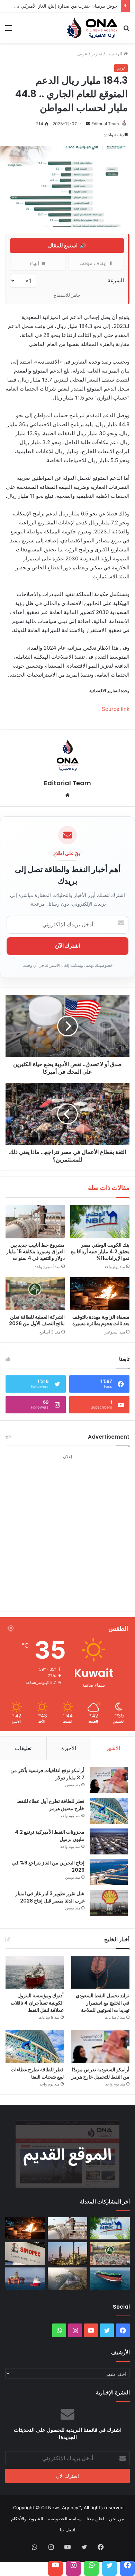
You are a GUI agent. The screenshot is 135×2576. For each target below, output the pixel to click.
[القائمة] (9, 30)
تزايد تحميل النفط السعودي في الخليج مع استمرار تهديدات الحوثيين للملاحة (103, 2003)
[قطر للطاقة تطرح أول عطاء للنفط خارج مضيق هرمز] (109, 1811)
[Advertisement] (67, 1529)
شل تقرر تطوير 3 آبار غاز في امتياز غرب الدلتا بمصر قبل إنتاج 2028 (50, 1897)
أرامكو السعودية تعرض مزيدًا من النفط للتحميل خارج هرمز (100, 2073)
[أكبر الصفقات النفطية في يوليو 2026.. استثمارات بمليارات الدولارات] (110, 2279)
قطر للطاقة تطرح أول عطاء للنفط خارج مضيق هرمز (51, 1805)
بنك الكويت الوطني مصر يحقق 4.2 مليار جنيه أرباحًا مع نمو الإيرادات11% (100, 1252)
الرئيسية (115, 54)
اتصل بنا (68, 2530)
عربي (82, 54)
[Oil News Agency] (92, 28)
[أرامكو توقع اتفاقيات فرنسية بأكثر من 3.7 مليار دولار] (109, 1780)
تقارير (97, 54)
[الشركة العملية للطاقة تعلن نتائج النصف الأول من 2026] (35, 1294)
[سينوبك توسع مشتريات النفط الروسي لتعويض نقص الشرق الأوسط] (25, 2253)
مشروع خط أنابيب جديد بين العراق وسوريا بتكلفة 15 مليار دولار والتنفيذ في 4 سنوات (35, 1252)
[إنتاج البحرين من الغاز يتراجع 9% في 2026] (109, 1872)
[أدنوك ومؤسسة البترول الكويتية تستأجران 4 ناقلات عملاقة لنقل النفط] (35, 1972)
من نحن (116, 2519)
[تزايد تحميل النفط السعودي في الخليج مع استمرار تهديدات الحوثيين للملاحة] (100, 1972)
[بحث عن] (126, 30)
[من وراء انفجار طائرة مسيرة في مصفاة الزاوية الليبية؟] (68, 2253)
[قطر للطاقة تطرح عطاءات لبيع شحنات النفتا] (35, 2046)
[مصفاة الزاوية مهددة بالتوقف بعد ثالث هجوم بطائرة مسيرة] (100, 1294)
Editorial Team (105, 124)
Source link (116, 709)
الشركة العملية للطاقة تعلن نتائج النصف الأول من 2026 (37, 1320)
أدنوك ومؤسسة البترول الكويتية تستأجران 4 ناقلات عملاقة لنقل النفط (37, 2003)
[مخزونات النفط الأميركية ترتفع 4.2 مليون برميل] (109, 1841)
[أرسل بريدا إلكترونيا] (88, 124)
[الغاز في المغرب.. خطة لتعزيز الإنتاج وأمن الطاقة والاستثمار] (25, 2279)
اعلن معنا (95, 2519)
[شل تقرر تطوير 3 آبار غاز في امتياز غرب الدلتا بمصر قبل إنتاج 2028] (109, 1903)
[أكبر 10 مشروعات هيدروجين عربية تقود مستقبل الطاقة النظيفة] (68, 2279)
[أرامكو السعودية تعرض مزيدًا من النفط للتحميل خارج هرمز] (100, 2046)
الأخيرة (69, 1748)
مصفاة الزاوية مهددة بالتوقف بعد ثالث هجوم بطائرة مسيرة (101, 1320)
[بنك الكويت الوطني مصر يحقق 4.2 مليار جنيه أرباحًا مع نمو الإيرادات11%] (100, 1221)
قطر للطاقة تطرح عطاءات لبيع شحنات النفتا (37, 2073)
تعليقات (23, 1748)
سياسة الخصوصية (65, 2519)
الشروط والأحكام (27, 2519)
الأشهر (113, 1748)
